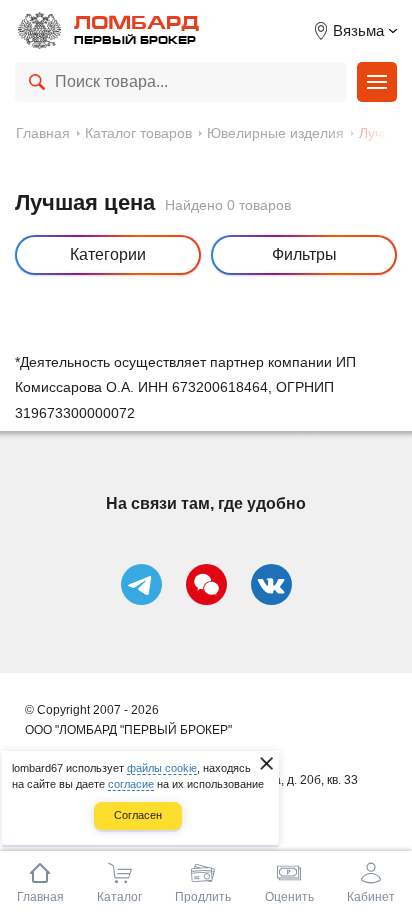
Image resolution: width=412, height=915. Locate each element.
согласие (131, 784)
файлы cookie (162, 768)
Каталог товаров (138, 133)
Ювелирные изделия (275, 133)
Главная (43, 133)
